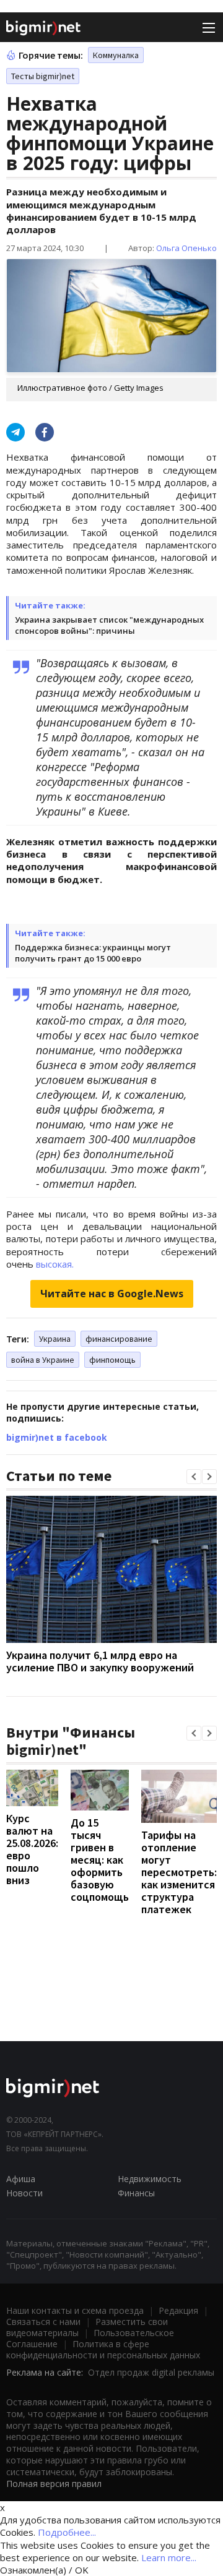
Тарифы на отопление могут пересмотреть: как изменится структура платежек (179, 1872)
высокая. (55, 1264)
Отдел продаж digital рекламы (151, 2372)
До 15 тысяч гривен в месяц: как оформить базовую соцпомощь (100, 1860)
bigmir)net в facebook (57, 1437)
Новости (24, 2193)
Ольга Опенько (186, 248)
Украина (55, 1339)
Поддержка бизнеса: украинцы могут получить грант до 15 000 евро (93, 953)
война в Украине (43, 1360)
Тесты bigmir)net (43, 76)
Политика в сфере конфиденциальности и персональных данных (103, 2349)
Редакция (178, 2310)
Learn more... (169, 2557)
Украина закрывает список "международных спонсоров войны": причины (109, 625)
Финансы (136, 2193)
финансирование (119, 1339)
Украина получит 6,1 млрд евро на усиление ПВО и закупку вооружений (100, 1661)
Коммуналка (116, 55)
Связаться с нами (43, 2322)
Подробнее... (67, 2532)
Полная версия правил (54, 2484)
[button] (194, 1477)
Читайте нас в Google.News (112, 1294)
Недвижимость (150, 2179)
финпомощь (112, 1360)
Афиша (21, 2179)
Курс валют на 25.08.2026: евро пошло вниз (32, 1849)
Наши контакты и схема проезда (75, 2310)
